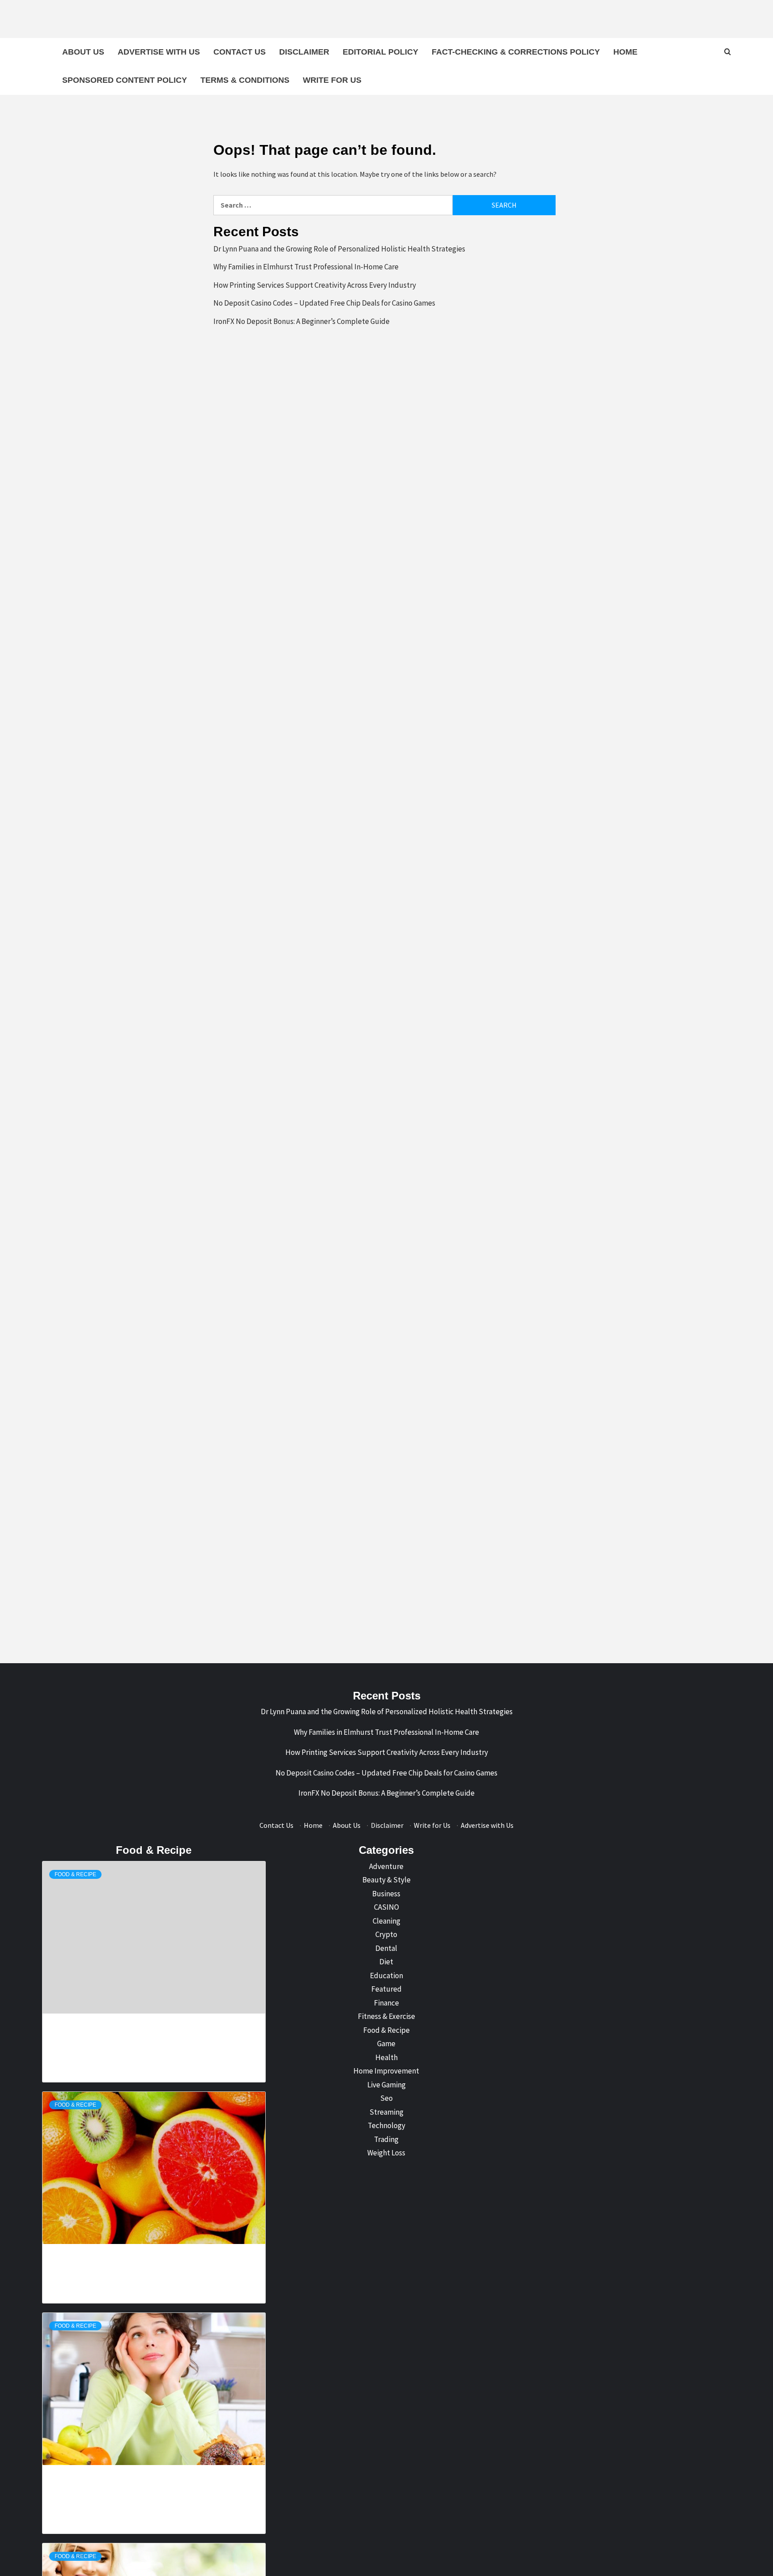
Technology (386, 2125)
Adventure (386, 1866)
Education (386, 1976)
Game (386, 2044)
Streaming (386, 2112)
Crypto (386, 1934)
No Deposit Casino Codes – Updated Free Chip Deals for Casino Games (324, 303)
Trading (386, 2139)
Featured (386, 1989)
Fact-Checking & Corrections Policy (516, 52)
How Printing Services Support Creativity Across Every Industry (315, 285)
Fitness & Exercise (386, 2016)
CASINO (386, 1907)
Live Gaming (386, 2085)
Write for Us (332, 80)
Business (386, 1894)
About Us (83, 52)
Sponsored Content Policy (125, 80)
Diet (386, 1962)
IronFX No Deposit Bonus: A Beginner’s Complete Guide (302, 321)
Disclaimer (304, 52)
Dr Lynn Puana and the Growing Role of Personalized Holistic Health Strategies (339, 249)
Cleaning (386, 1921)
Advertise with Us (159, 52)
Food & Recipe (75, 1874)
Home (625, 52)
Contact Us (240, 52)
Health (386, 2057)
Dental (386, 1948)
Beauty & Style (386, 1880)
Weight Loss (386, 2153)
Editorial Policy (380, 52)
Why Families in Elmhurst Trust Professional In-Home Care (306, 267)
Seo (386, 2098)
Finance (386, 2003)
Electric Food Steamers (110, 2248)
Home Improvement (386, 2071)
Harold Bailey (97, 2038)
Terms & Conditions (245, 80)
